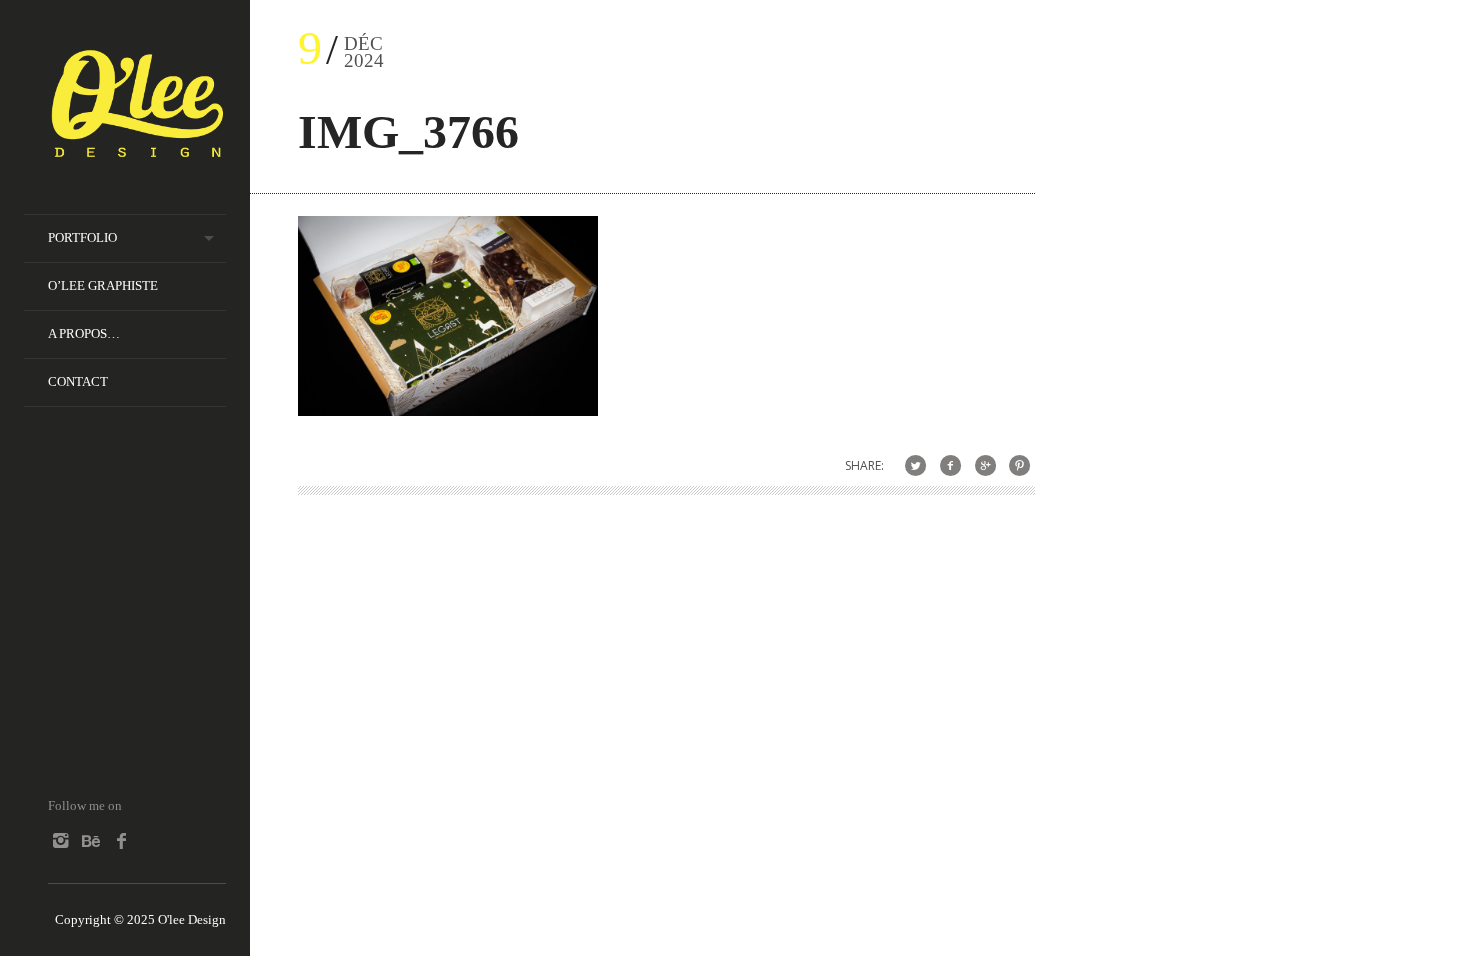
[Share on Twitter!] (915, 465)
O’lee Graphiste (103, 285)
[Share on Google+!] (985, 465)
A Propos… (84, 333)
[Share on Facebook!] (950, 465)
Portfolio (82, 237)
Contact (78, 381)
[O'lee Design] (137, 148)
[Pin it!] (1019, 465)
